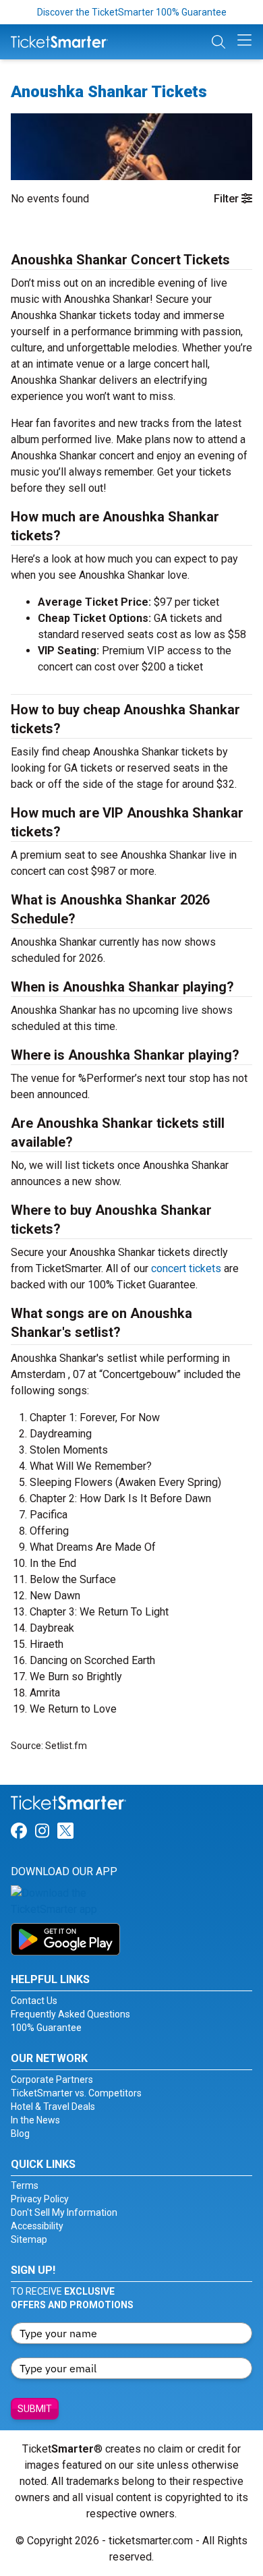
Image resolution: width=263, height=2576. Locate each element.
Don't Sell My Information (64, 2212)
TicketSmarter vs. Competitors (76, 2093)
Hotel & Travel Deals (53, 2107)
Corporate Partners (52, 2080)
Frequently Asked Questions (70, 2014)
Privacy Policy (40, 2199)
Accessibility (37, 2226)
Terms (25, 2185)
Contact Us (34, 2001)
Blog (20, 2134)
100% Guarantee (46, 2028)
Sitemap (29, 2239)
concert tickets (186, 1268)
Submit (35, 2409)
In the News (35, 2120)
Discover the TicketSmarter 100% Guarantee (132, 12)
